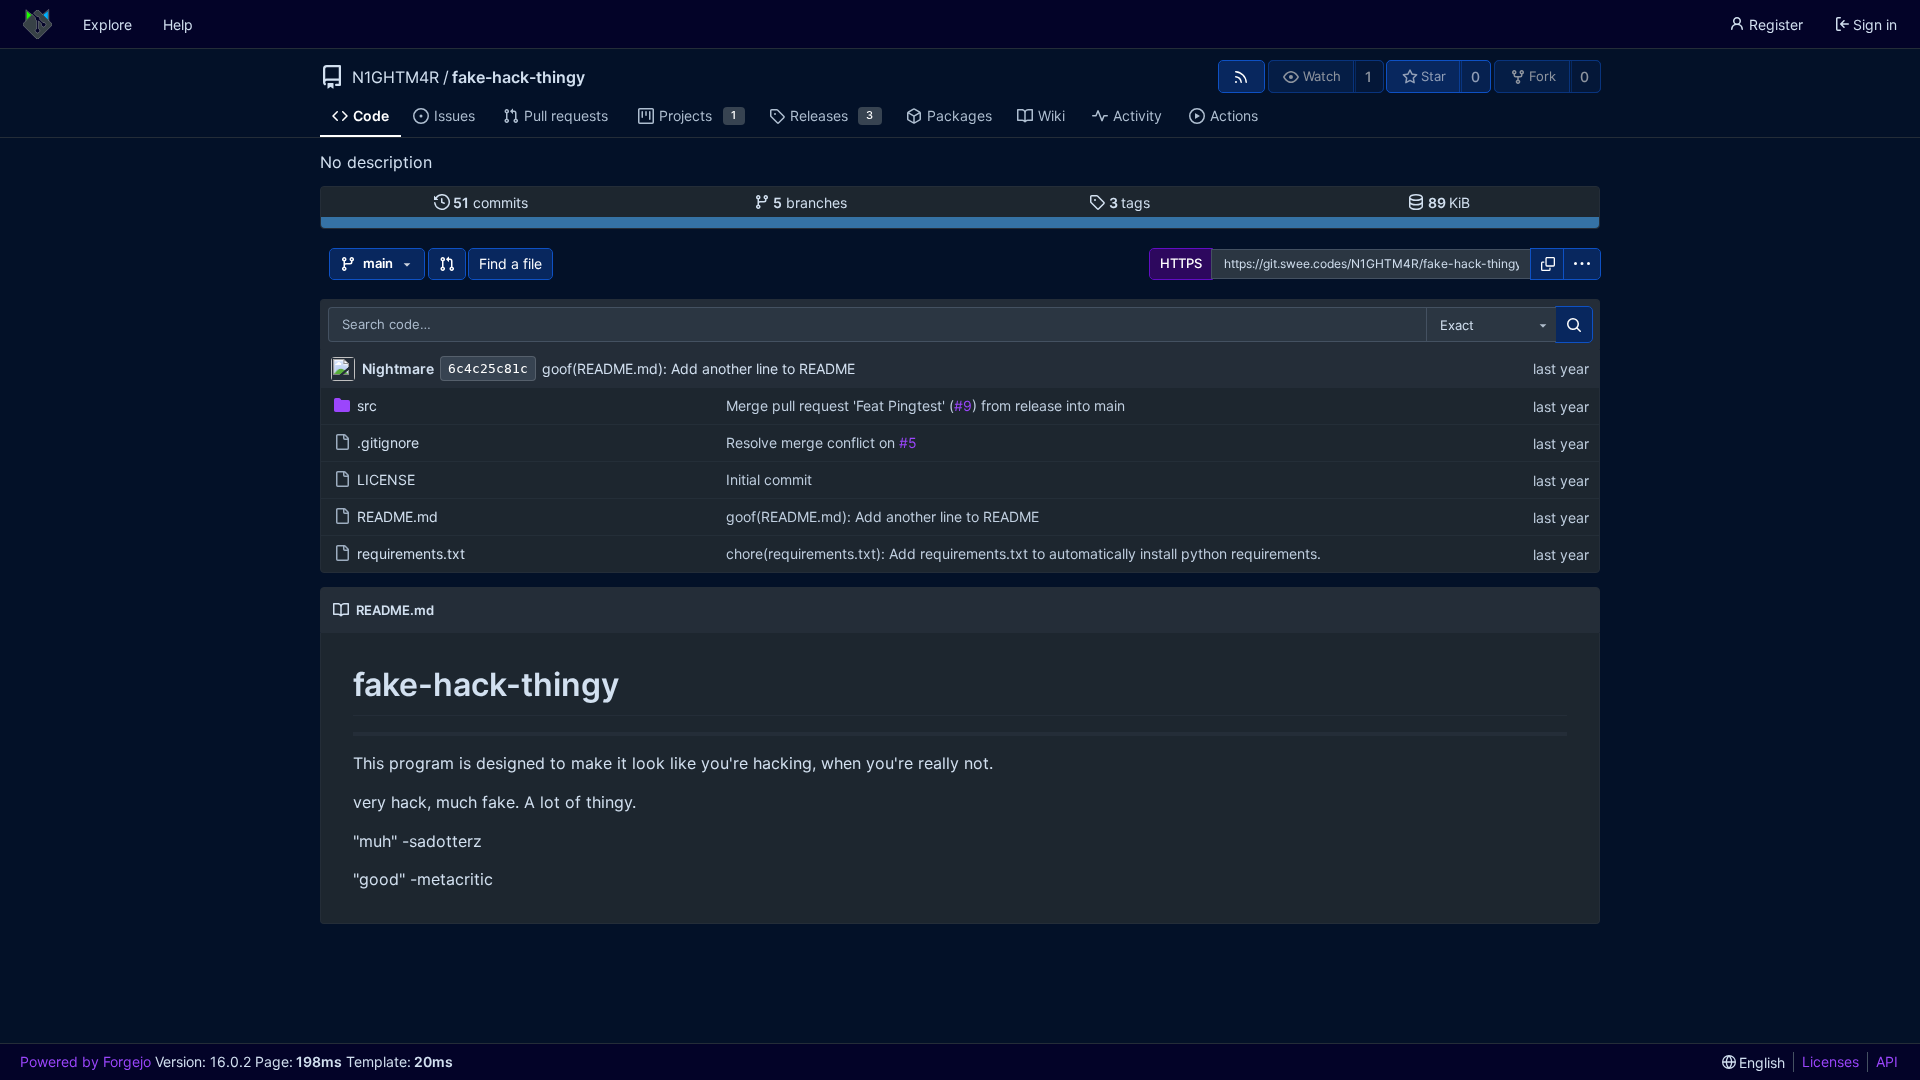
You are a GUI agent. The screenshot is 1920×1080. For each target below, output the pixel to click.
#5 (908, 442)
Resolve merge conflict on (812, 442)
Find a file (510, 263)
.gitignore (388, 442)
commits (490, 202)
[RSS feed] (1241, 76)
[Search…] (1574, 325)
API (1887, 1061)
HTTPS (1181, 263)
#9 (963, 405)
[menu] (1582, 264)
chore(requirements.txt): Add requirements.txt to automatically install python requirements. (1023, 553)
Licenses (1830, 1061)
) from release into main (1048, 405)
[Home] (37, 24)
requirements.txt (411, 553)
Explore (107, 24)
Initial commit (769, 479)
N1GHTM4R (395, 77)
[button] (447, 264)
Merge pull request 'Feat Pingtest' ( (840, 405)
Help (178, 24)
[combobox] (1491, 325)
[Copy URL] (1548, 264)
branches (810, 202)
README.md (397, 516)
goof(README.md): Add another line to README (698, 368)
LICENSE (386, 479)
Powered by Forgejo (85, 1061)
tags (1130, 202)
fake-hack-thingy (518, 77)
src (367, 405)
